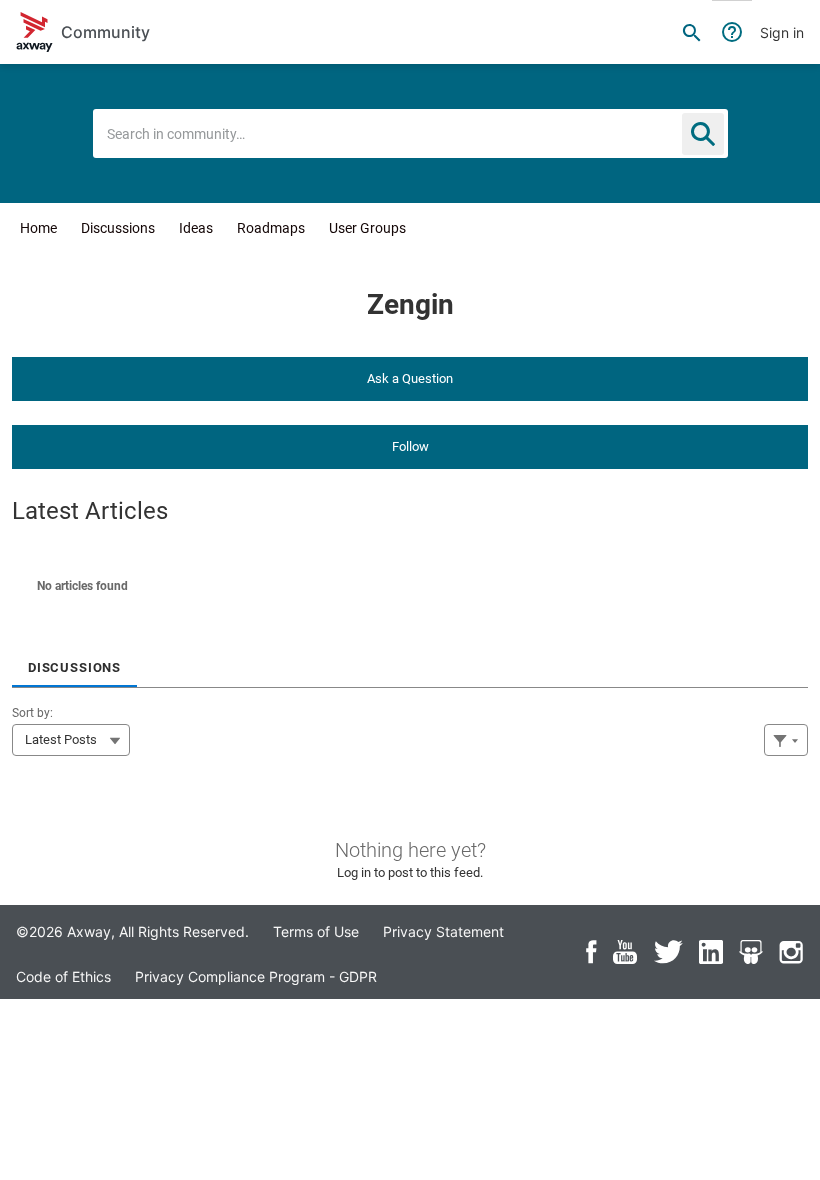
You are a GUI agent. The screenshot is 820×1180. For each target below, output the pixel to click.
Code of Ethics (63, 976)
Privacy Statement (443, 931)
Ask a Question (410, 378)
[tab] (74, 661)
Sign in (782, 32)
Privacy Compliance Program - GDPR (256, 976)
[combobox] (410, 133)
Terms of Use (316, 931)
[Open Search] (692, 32)
